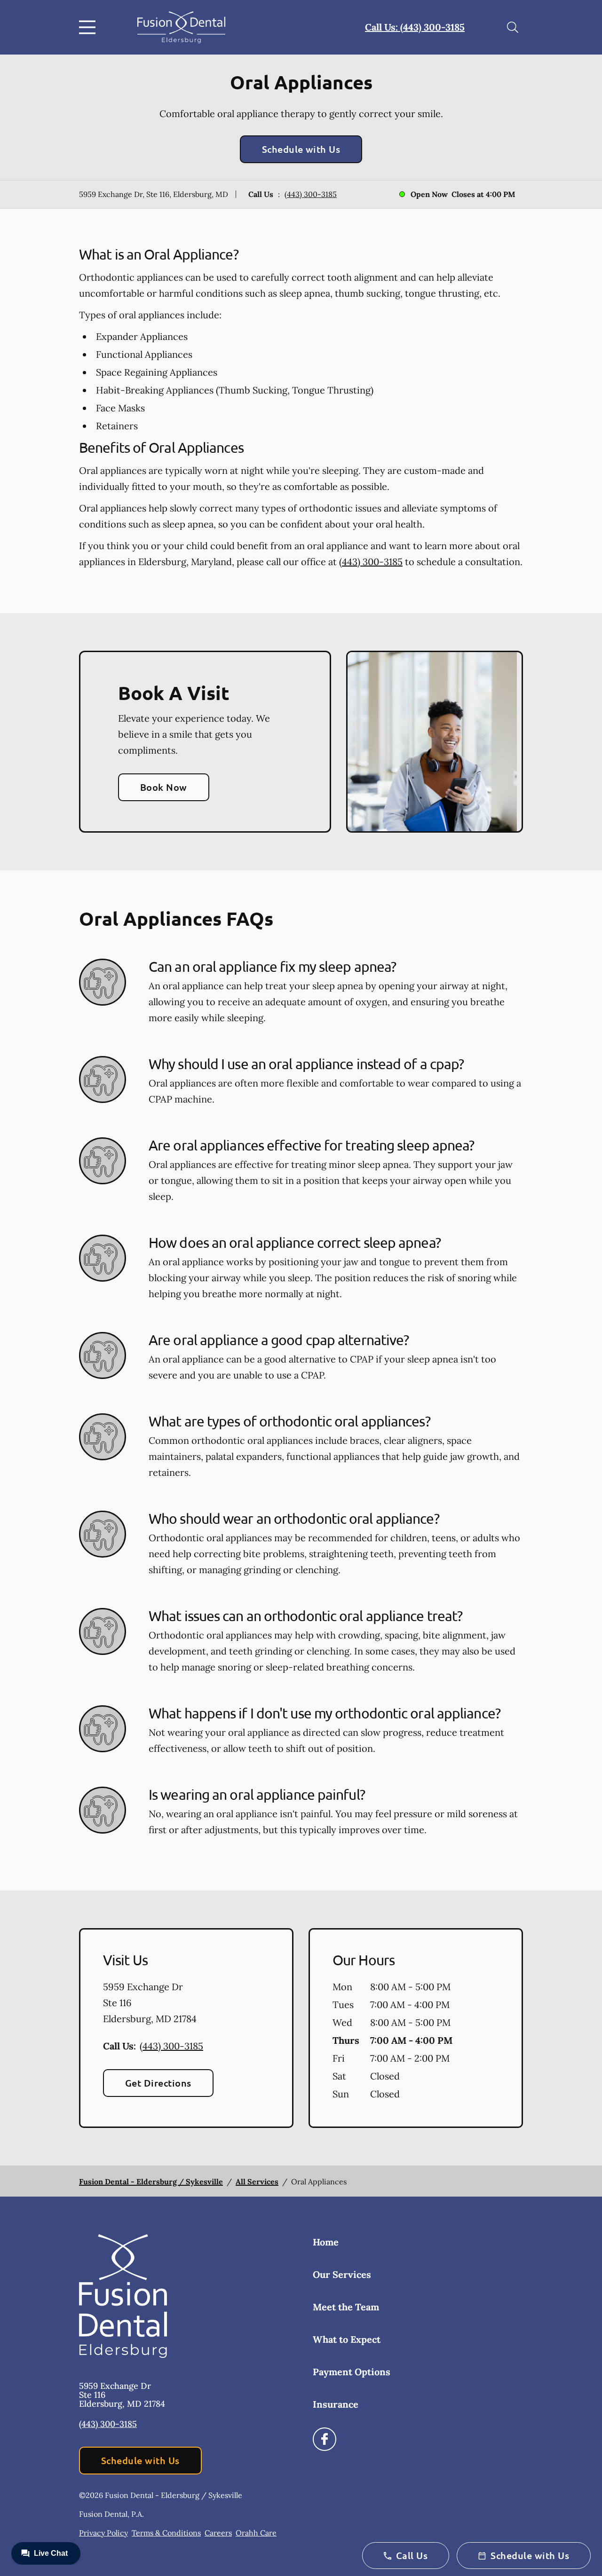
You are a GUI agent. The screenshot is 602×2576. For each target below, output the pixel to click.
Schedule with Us (301, 149)
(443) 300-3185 (311, 194)
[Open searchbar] (513, 27)
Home (326, 2242)
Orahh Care (256, 2533)
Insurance (336, 2404)
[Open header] (89, 27)
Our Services (342, 2274)
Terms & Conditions (166, 2533)
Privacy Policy (103, 2533)
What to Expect (347, 2339)
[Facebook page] (325, 2439)
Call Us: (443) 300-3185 (415, 27)
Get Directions (158, 2083)
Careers (218, 2533)
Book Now (164, 787)
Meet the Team (346, 2307)
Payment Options (352, 2372)
